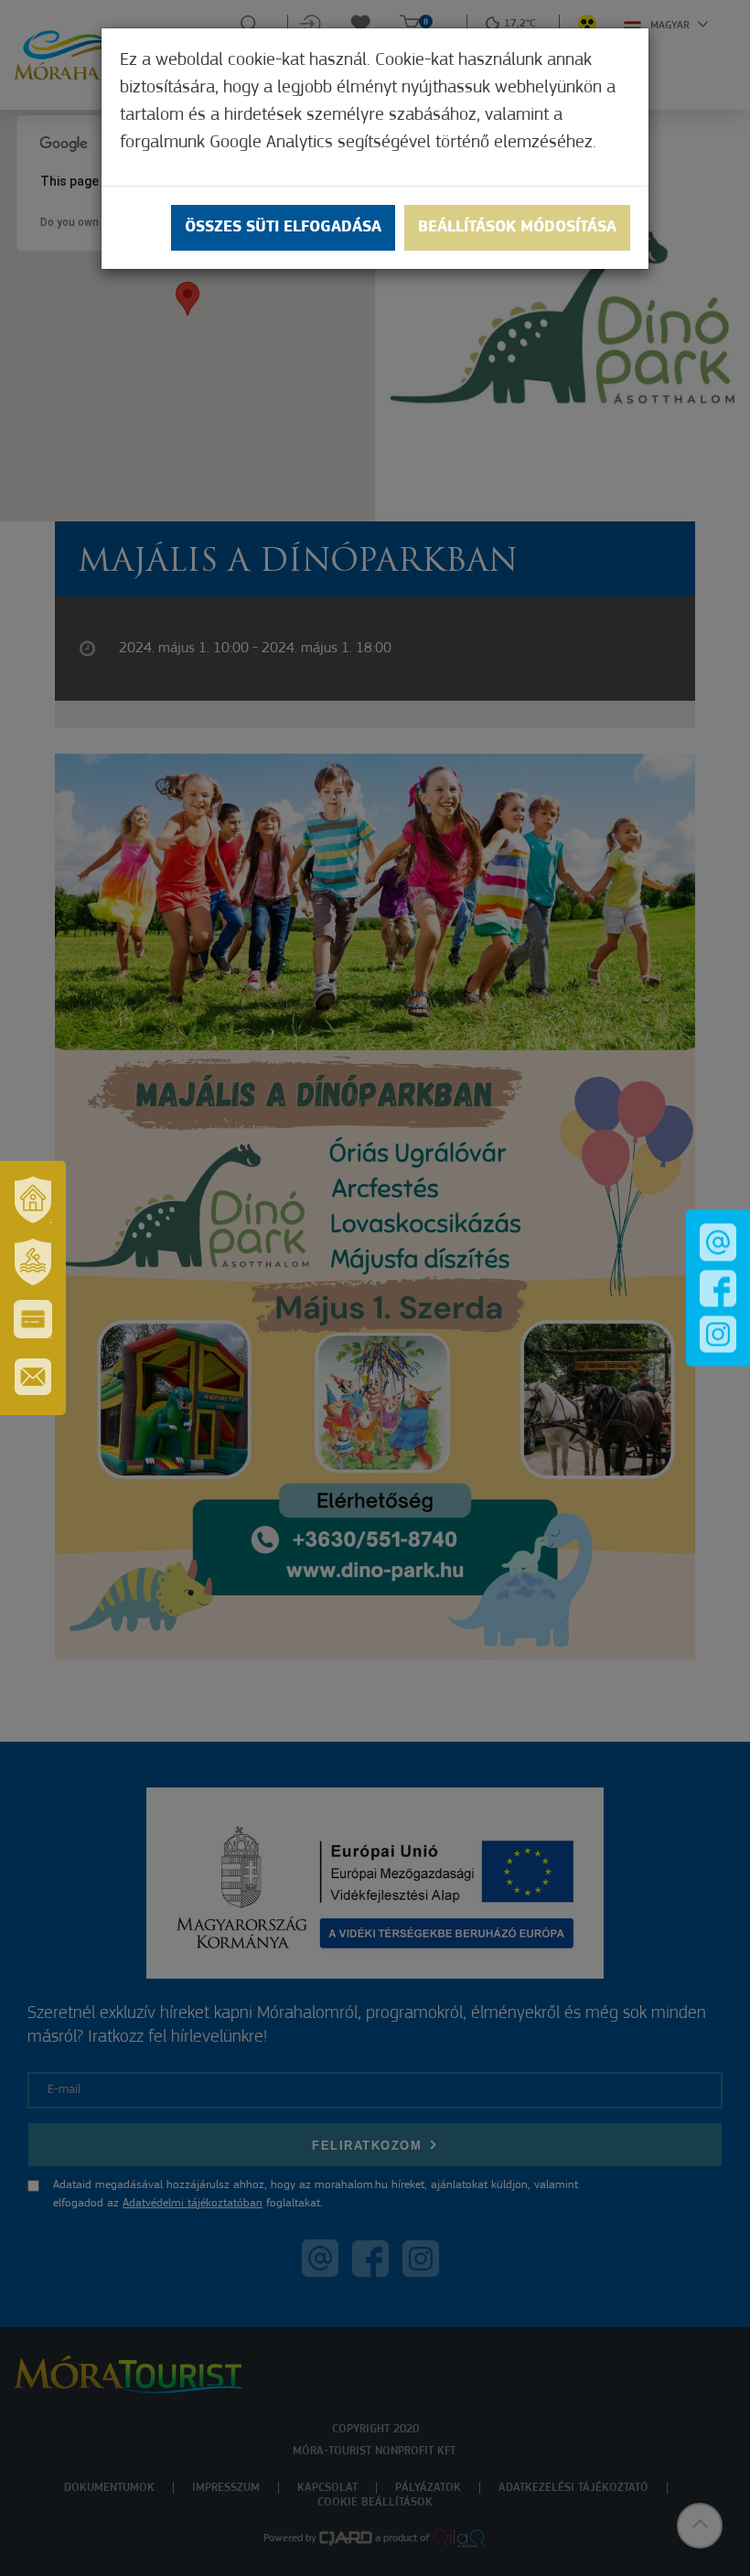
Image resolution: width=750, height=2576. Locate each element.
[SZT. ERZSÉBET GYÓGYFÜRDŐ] (33, 1261)
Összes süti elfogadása (283, 228)
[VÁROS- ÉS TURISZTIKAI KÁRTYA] (33, 1319)
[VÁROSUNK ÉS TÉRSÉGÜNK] (33, 1199)
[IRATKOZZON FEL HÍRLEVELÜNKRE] (33, 1377)
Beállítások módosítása (517, 228)
